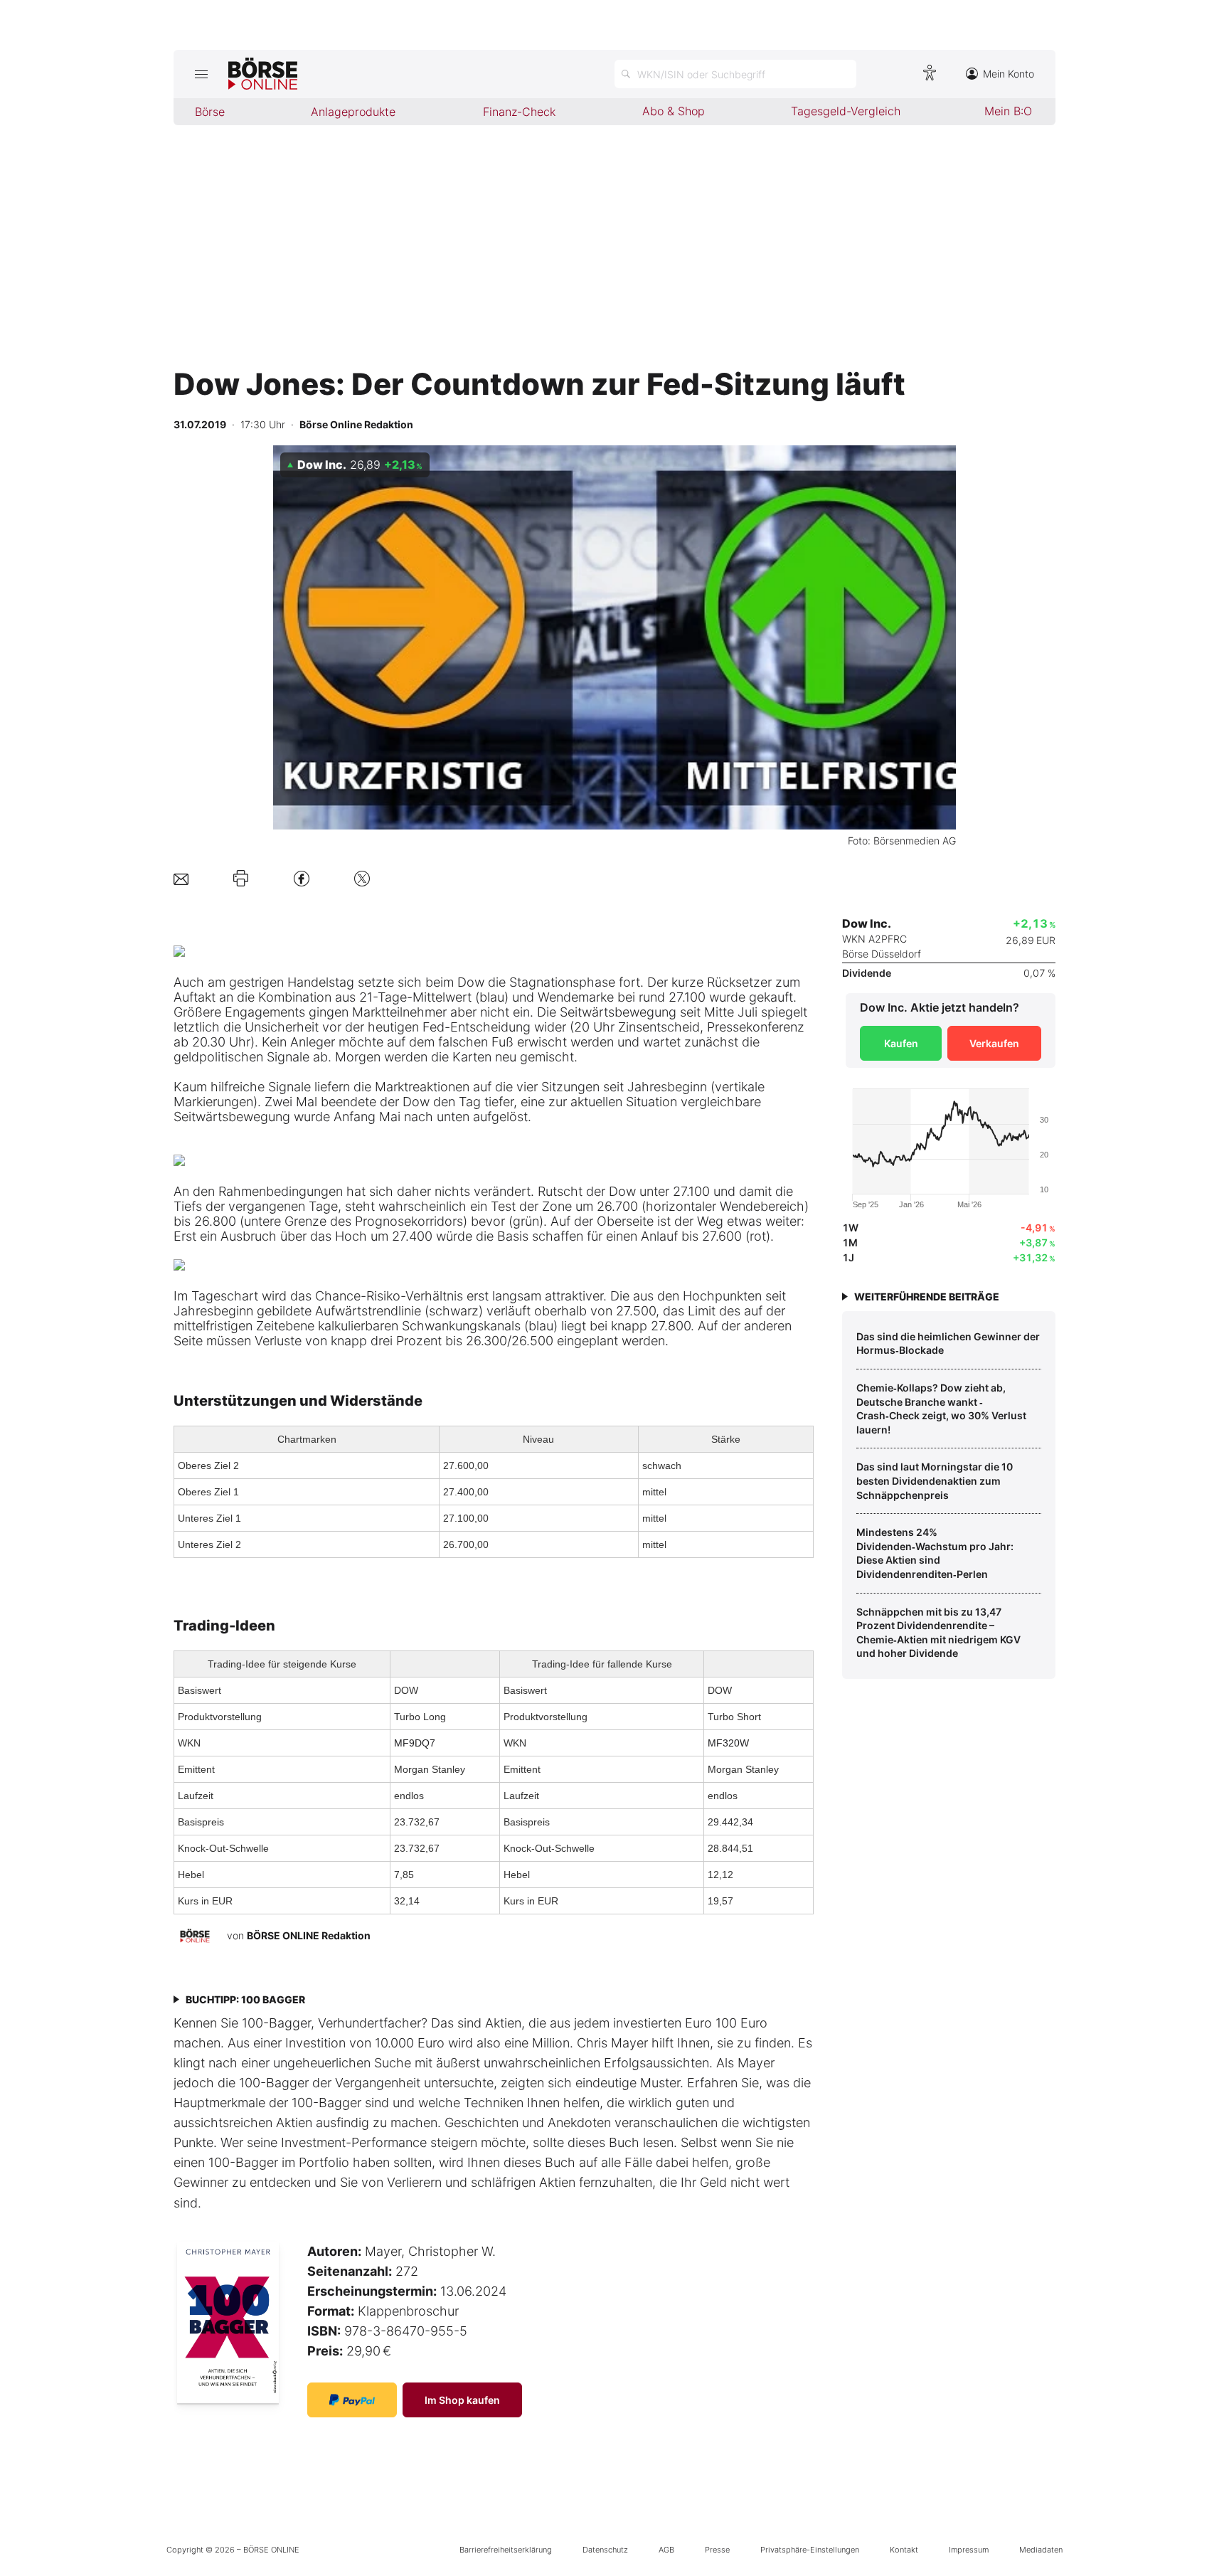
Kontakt (904, 2550)
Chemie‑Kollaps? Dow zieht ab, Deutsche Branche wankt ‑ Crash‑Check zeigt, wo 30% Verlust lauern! (941, 1409)
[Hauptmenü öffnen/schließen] (201, 74)
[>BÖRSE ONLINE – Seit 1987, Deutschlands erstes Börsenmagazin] (263, 74)
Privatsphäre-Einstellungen (810, 2550)
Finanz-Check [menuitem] (519, 112)
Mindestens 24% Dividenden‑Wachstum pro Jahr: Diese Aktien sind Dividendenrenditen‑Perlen (935, 1553)
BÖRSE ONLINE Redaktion (309, 1935)
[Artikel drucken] (241, 879)
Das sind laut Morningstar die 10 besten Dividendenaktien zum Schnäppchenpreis (935, 1480)
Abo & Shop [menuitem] (674, 111)
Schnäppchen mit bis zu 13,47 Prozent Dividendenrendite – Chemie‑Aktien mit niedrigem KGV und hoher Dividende (938, 1633)
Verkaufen (994, 1043)
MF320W (728, 1743)
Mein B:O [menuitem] (1008, 111)
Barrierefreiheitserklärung (506, 2550)
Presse (717, 2550)
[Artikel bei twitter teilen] (362, 878)
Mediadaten (1041, 2550)
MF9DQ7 (415, 1743)
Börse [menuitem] (210, 112)
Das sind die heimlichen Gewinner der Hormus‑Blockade (948, 1343)
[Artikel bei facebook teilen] (302, 878)
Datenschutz (605, 2550)
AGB (666, 2550)
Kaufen (901, 1043)
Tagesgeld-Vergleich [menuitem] (846, 111)
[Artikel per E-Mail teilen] (181, 878)
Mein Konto (1009, 74)
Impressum (969, 2550)
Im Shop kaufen (462, 2400)
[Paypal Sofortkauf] (352, 2400)
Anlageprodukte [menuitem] (353, 112)
